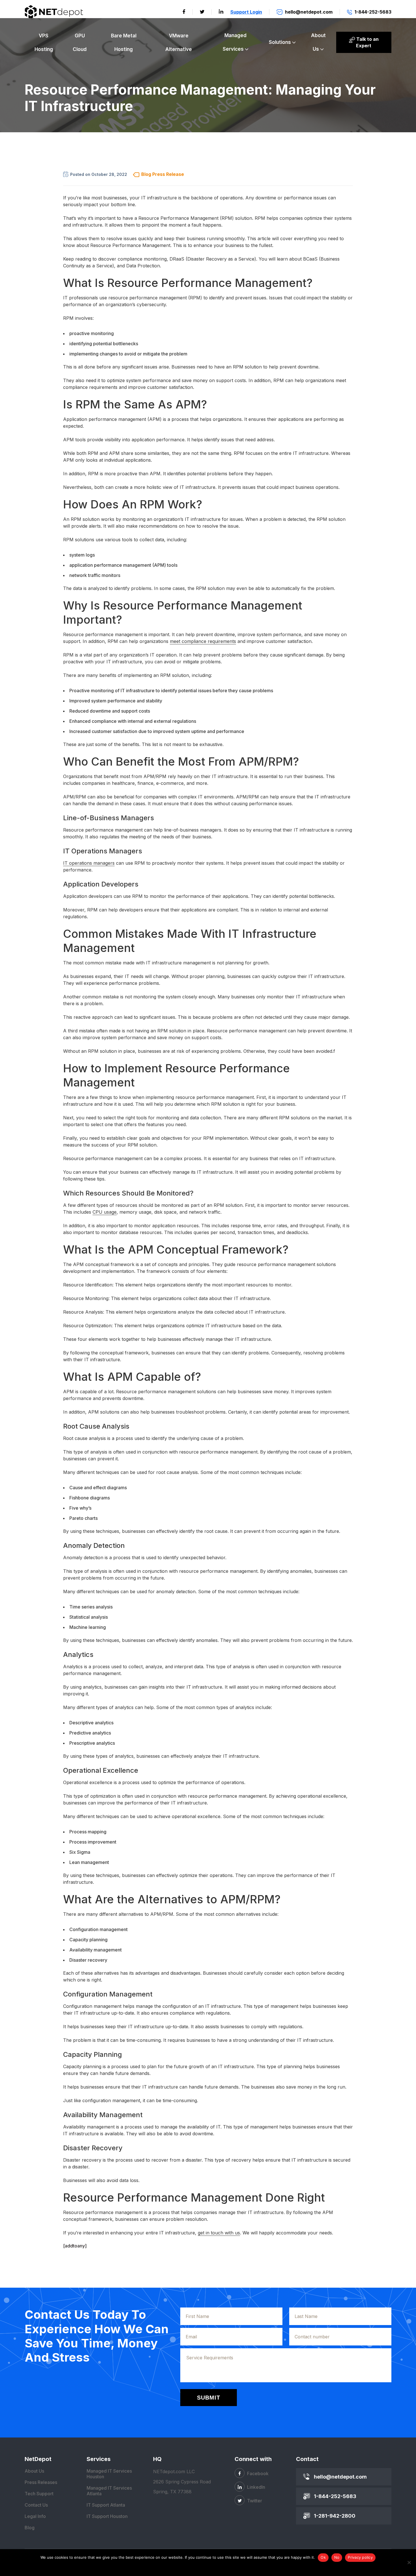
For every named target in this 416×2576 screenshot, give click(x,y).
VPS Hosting (44, 42)
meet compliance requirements (203, 641)
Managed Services (235, 42)
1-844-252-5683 (335, 2496)
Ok (323, 2557)
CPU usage (105, 1212)
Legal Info (35, 2516)
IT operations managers (89, 863)
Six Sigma (80, 1852)
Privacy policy (360, 2557)
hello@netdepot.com (340, 2477)
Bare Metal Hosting (124, 42)
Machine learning (88, 1627)
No (337, 2557)
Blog (30, 2528)
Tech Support (39, 2494)
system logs (82, 555)
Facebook (257, 2473)
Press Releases (41, 2482)
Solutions (280, 42)
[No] (409, 2562)
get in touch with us (219, 2233)
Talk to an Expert (367, 42)
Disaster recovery (88, 1960)
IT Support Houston (107, 2516)
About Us (318, 42)
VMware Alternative (179, 42)
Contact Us (36, 2505)
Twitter (254, 2501)
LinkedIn (256, 2487)
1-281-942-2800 (335, 2516)
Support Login (246, 12)
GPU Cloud (80, 42)
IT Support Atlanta (106, 2505)
